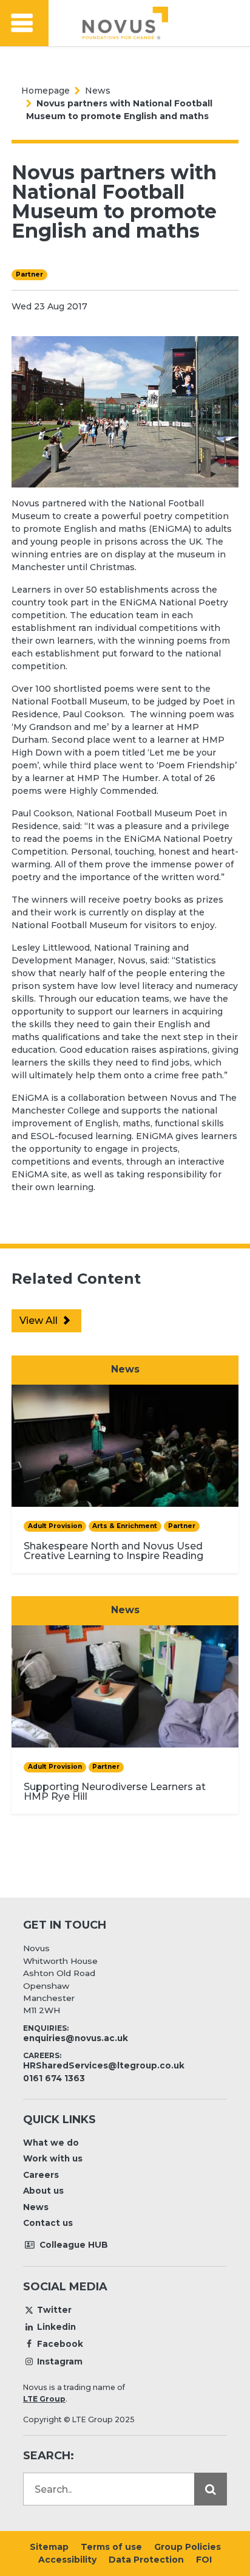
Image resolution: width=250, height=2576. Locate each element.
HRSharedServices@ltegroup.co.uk (104, 2065)
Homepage (46, 91)
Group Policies (187, 2547)
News (98, 91)
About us (43, 2191)
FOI (204, 2560)
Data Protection (146, 2560)
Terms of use (111, 2547)
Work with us (53, 2158)
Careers (41, 2175)
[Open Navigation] (24, 23)
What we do (51, 2143)
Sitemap (49, 2547)
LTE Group (44, 2399)
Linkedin (56, 2327)
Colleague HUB (73, 2245)
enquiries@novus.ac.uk (76, 2038)
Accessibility (67, 2560)
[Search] (211, 2489)
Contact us (48, 2223)
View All (40, 1321)
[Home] (125, 23)
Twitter (54, 2310)
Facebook (60, 2344)
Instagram (60, 2361)
